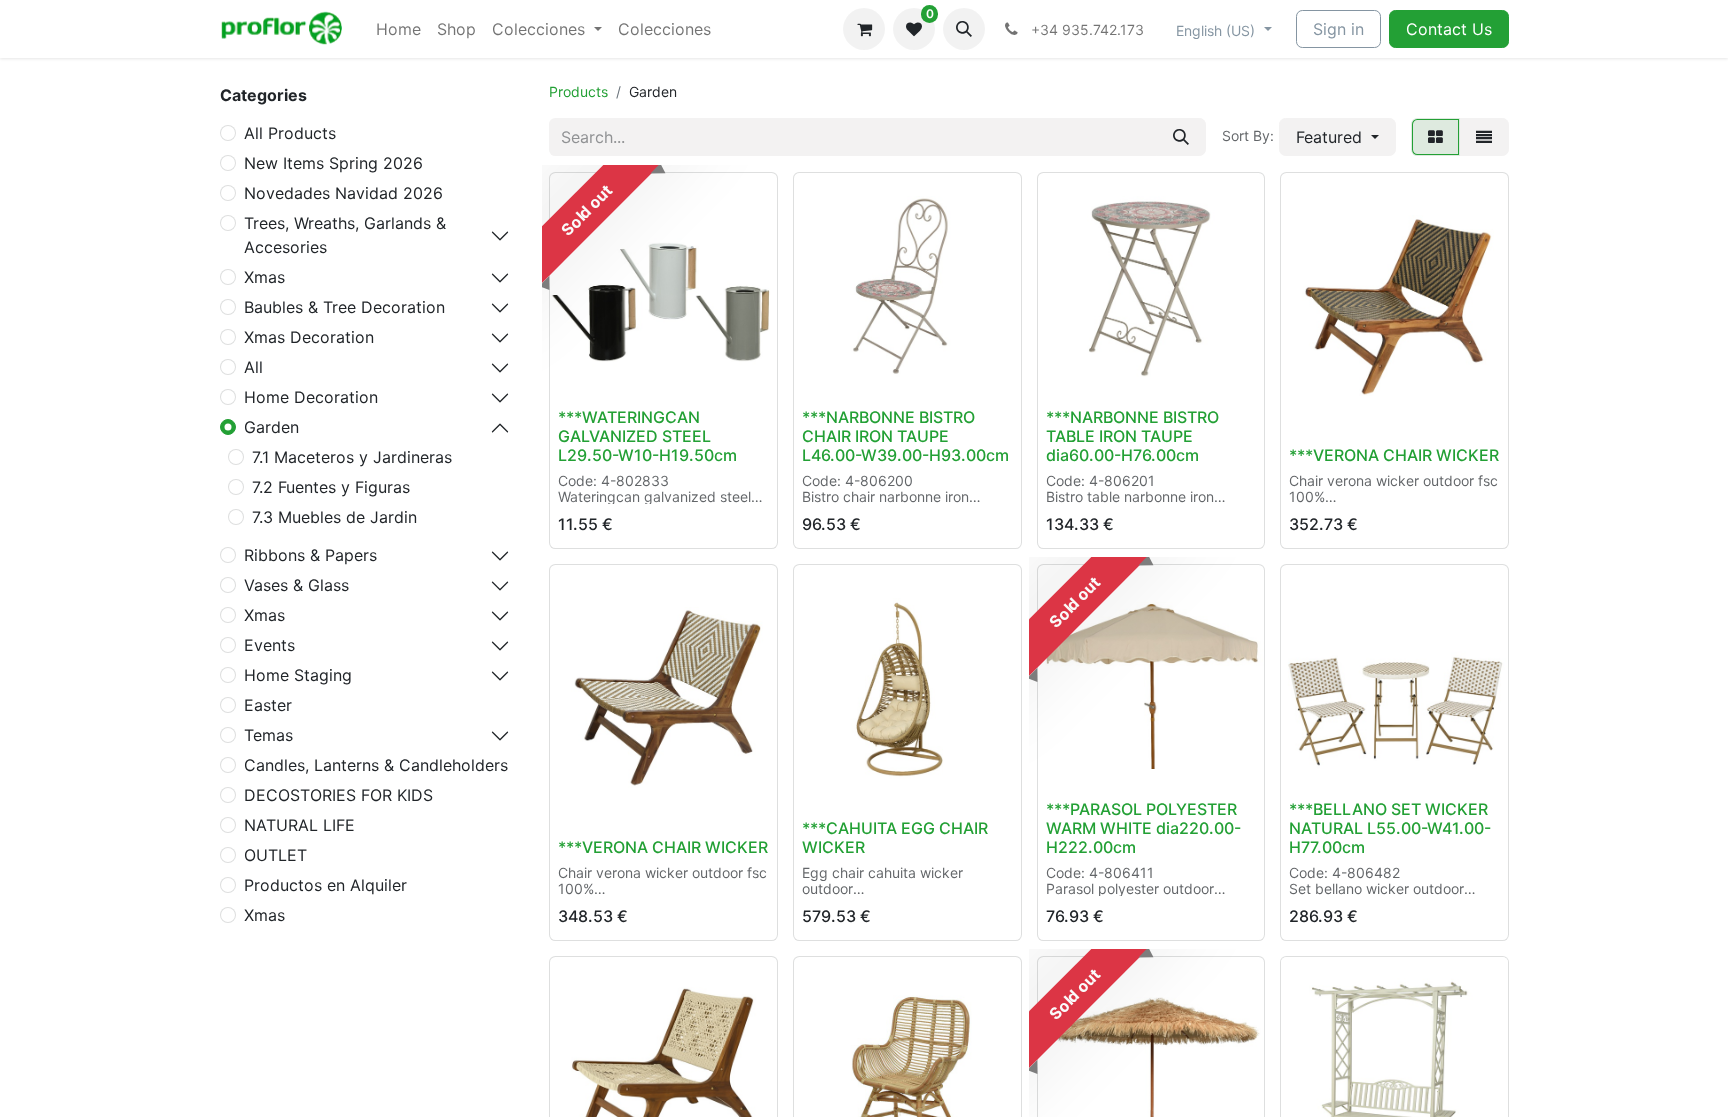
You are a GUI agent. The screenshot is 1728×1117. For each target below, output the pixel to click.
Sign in (1338, 29)
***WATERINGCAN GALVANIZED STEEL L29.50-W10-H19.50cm (647, 436)
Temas (268, 735)
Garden (271, 427)
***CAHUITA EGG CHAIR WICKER (895, 837)
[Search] (1181, 137)
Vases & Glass (296, 585)
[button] (964, 29)
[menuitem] (398, 29)
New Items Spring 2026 (333, 163)
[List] (1484, 137)
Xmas (264, 277)
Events (269, 645)
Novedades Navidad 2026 (343, 193)
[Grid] (1435, 137)
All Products (290, 133)
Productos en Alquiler (325, 885)
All (253, 367)
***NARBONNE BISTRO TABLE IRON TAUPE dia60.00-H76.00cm (1132, 436)
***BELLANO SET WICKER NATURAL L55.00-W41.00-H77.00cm (1390, 828)
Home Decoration (311, 397)
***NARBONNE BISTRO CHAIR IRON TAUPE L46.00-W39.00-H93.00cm (905, 436)
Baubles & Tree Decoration (344, 307)
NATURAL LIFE (299, 825)
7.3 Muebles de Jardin (334, 517)
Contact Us (1449, 29)
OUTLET (275, 855)
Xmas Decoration (309, 337)
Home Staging (298, 675)
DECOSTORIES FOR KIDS (338, 795)
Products (578, 91)
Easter (268, 705)
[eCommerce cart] (864, 29)
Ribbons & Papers (310, 555)
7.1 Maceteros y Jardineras (352, 457)
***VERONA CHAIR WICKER (1394, 455)
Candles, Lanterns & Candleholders (376, 765)
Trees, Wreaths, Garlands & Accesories (345, 235)
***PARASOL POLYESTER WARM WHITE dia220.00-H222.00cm (1143, 828)
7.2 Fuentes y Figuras (331, 487)
